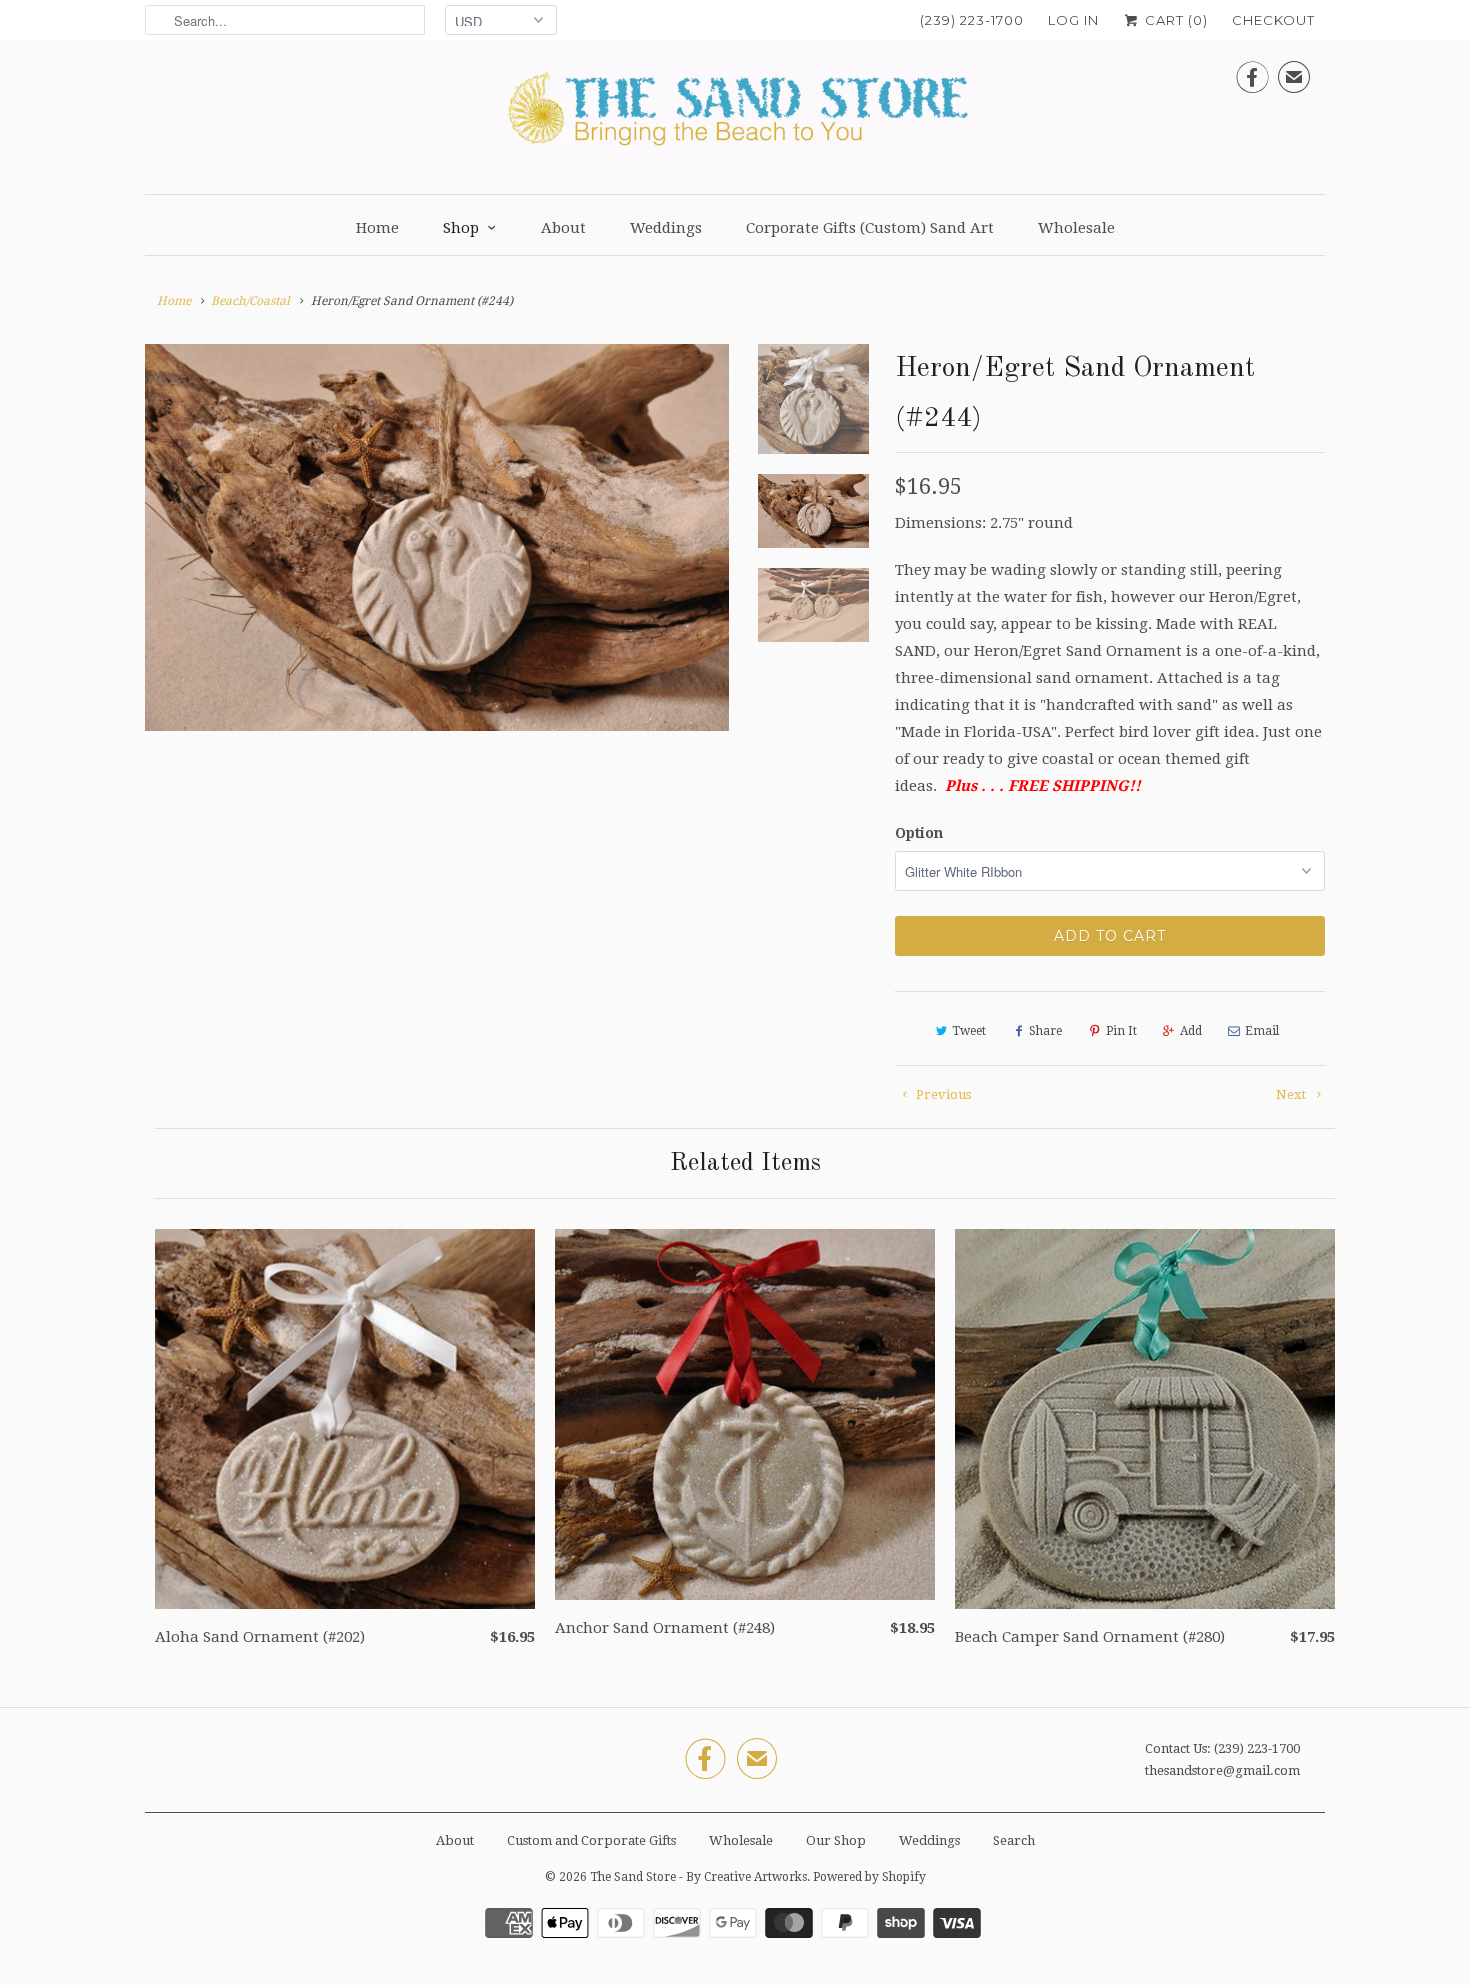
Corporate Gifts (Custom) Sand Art (870, 228)
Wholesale (1076, 228)
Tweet (969, 1031)
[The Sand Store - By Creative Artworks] (735, 114)
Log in (1073, 20)
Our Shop (836, 1840)
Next (1292, 1094)
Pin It (1121, 1031)
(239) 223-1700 (972, 20)
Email (1262, 1031)
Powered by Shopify (869, 1877)
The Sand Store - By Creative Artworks (698, 1877)
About (563, 228)
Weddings (666, 228)
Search (1014, 1840)
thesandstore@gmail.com (1222, 1770)
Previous (942, 1094)
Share (1045, 1031)
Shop (461, 228)
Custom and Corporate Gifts (591, 1840)
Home (377, 228)
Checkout (1273, 20)
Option (919, 833)
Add (1191, 1031)
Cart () (1174, 20)
